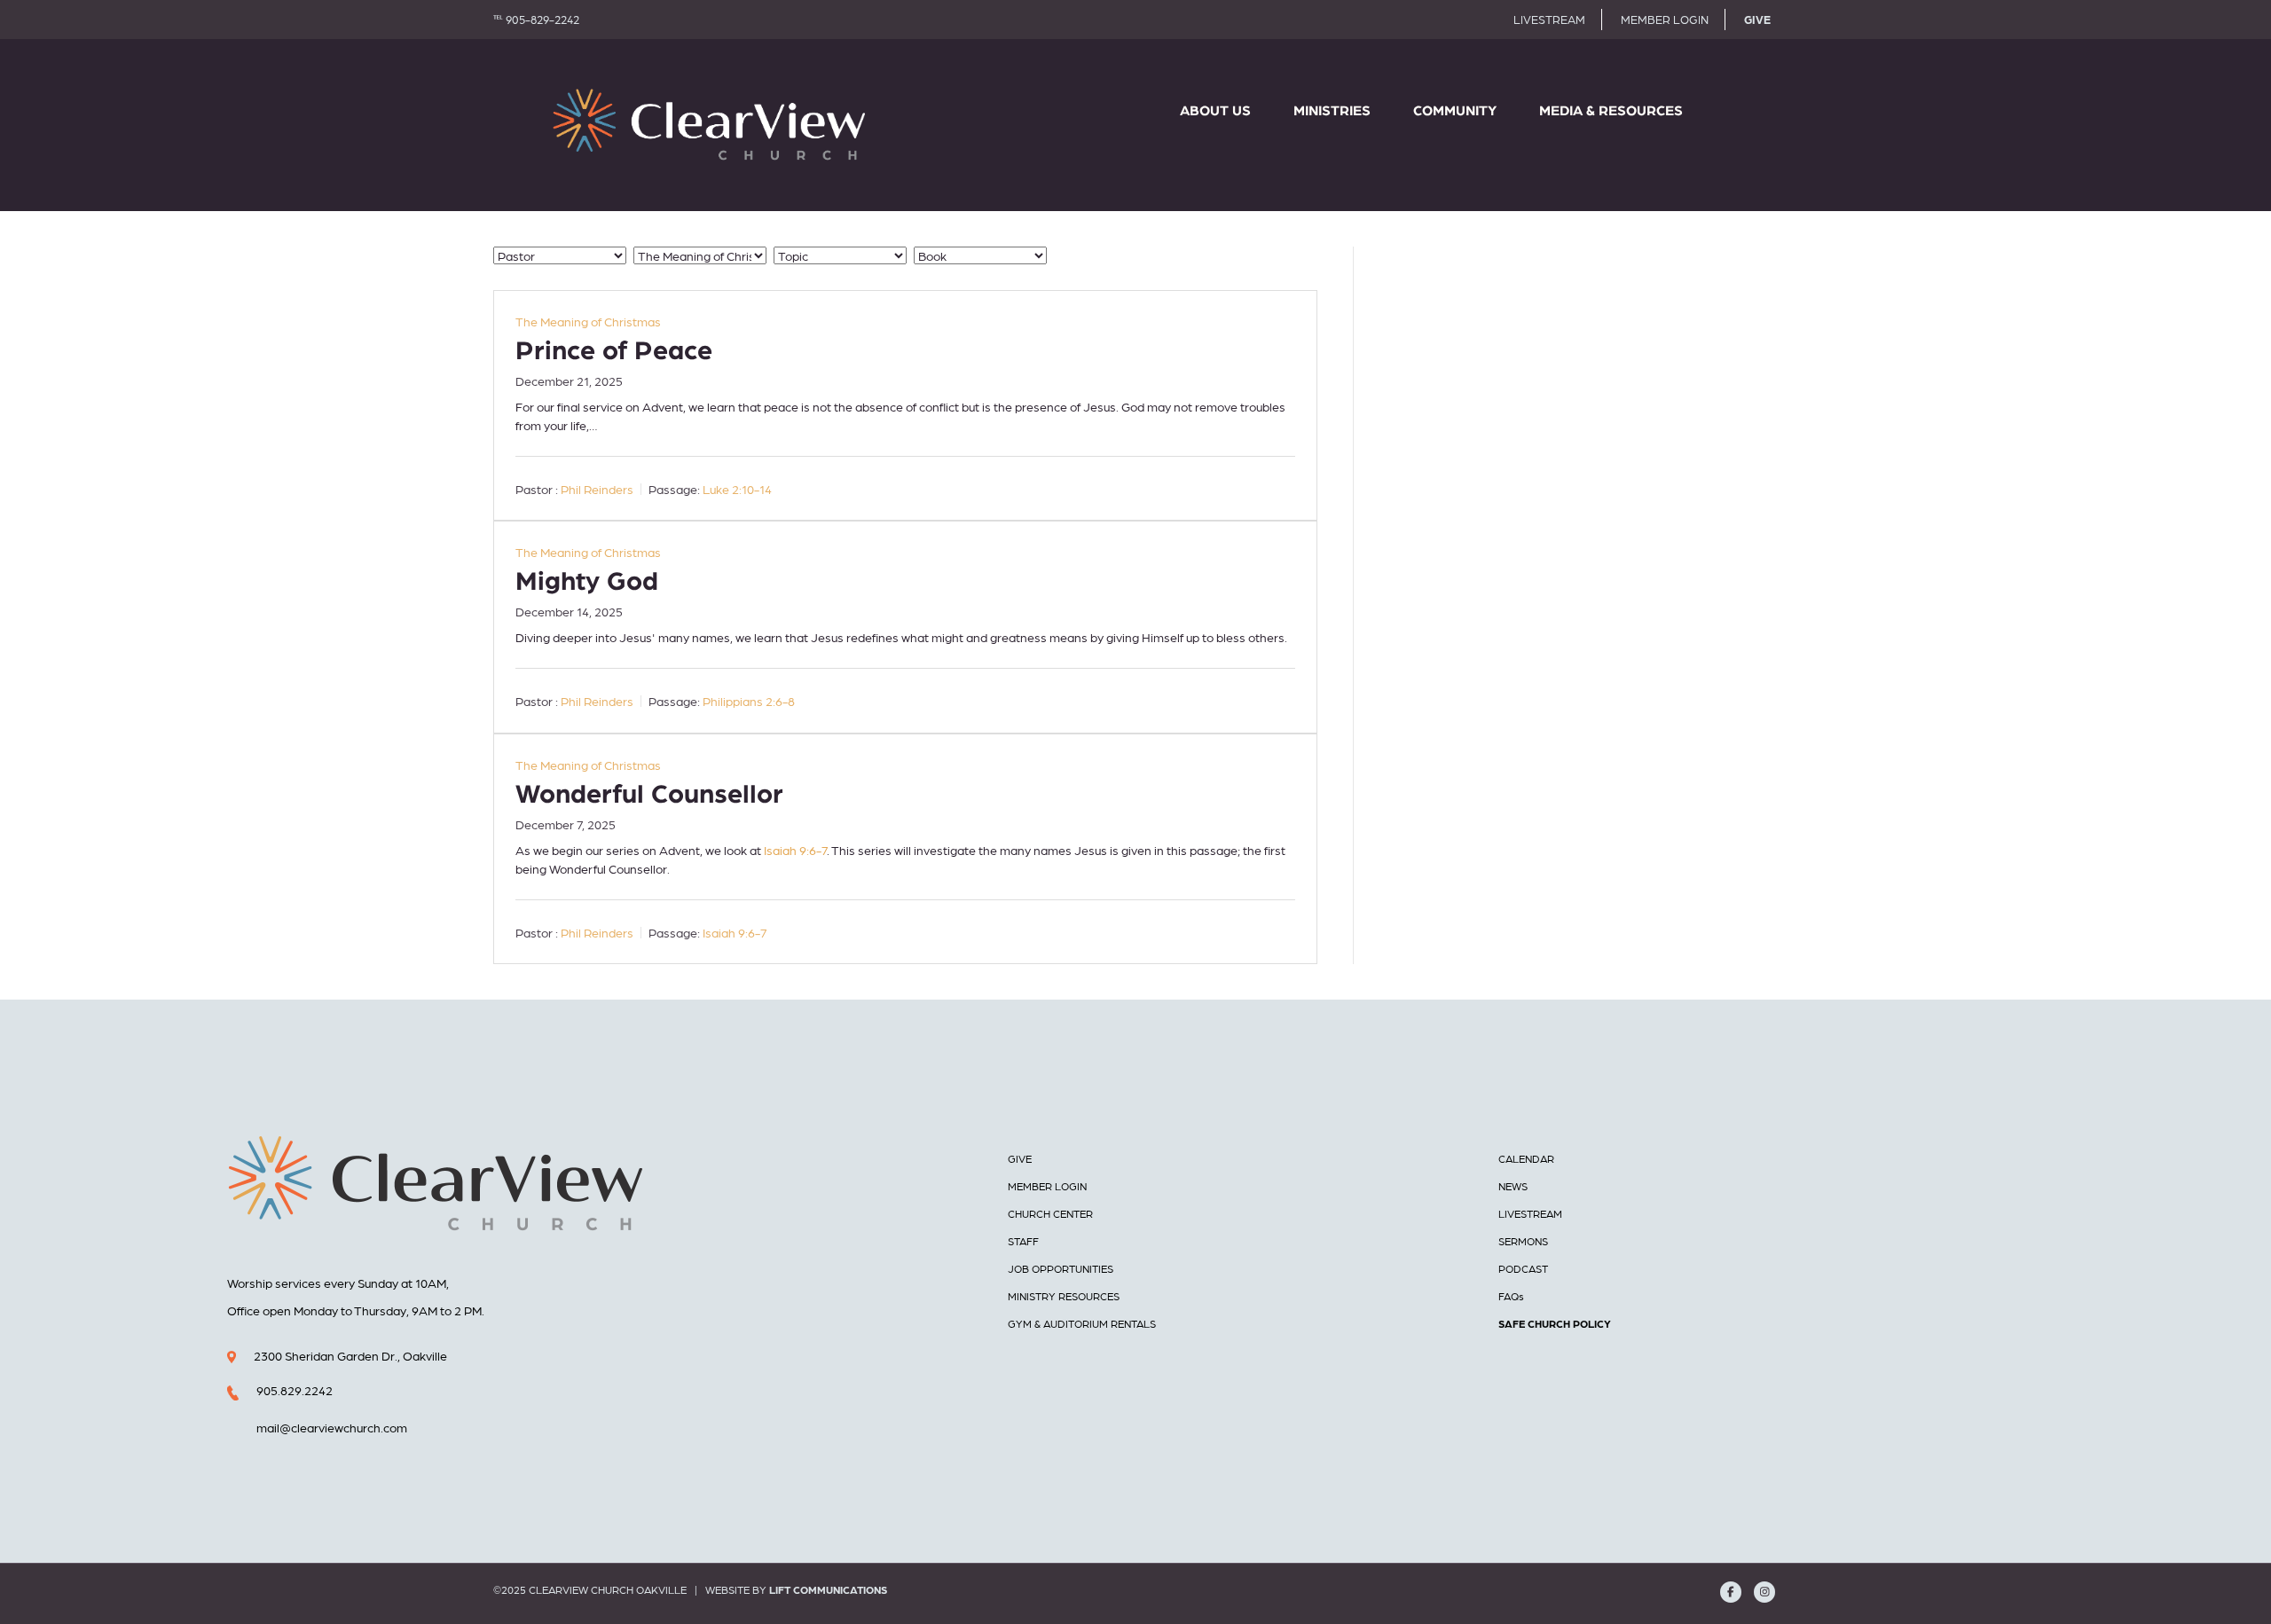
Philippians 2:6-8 (749, 702)
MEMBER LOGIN (1665, 19)
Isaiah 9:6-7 (795, 850)
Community (1455, 111)
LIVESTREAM (1549, 19)
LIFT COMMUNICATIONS (828, 1589)
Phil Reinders (597, 489)
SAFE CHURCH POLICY (1555, 1323)
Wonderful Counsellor (649, 795)
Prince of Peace (614, 351)
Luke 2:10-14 (737, 489)
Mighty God (587, 582)
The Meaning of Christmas (588, 321)
